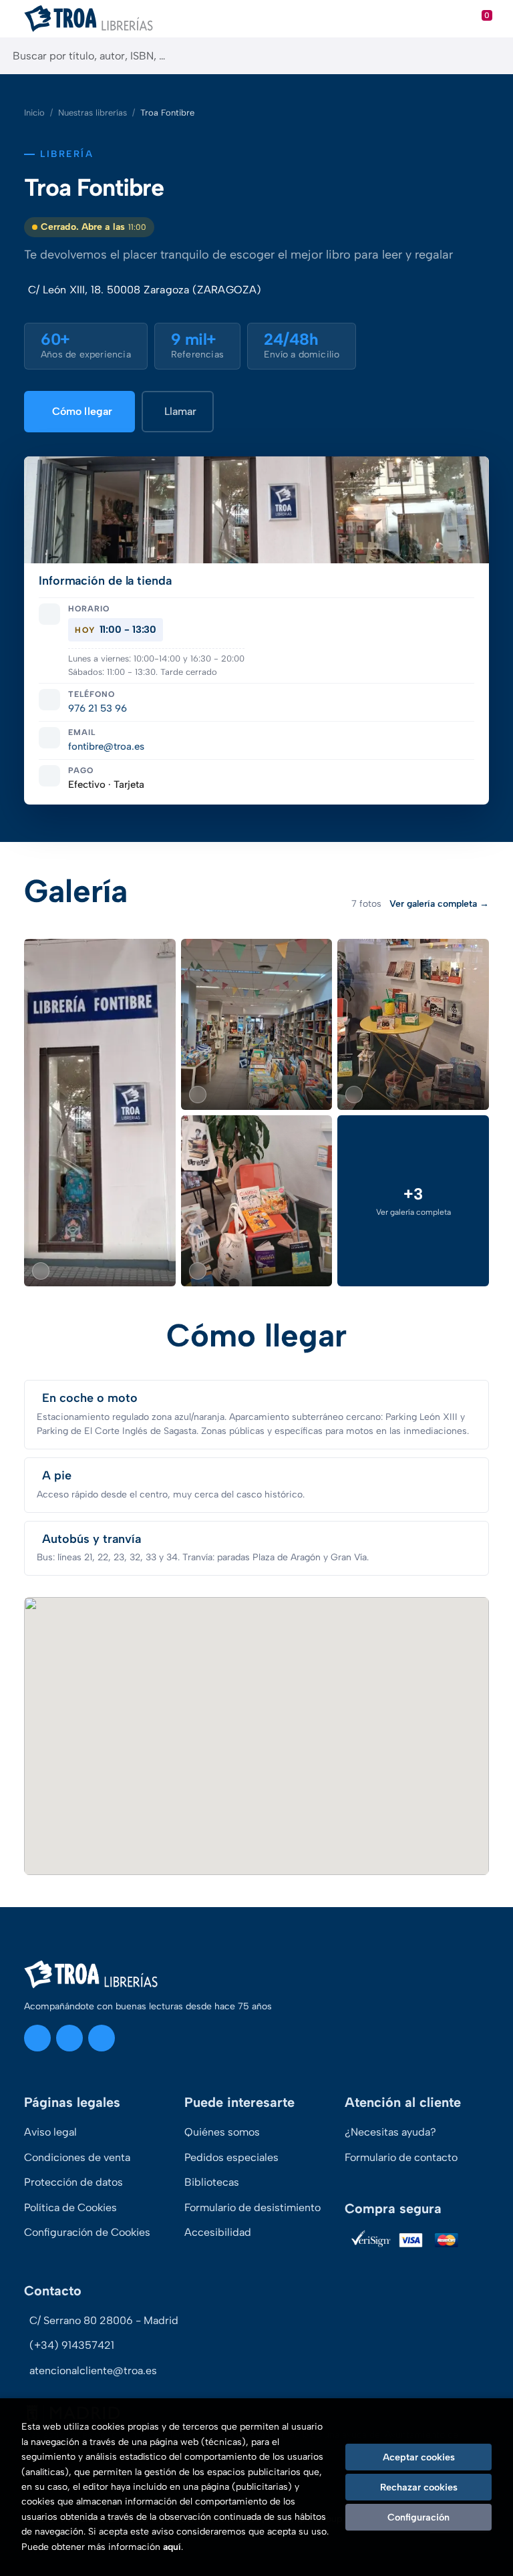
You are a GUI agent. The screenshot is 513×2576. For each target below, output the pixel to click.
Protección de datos (73, 2182)
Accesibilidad (218, 2232)
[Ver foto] (100, 1113)
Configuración (418, 2517)
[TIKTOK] (102, 2038)
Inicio (34, 113)
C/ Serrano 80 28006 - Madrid (104, 2320)
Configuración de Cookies (87, 2232)
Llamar (180, 411)
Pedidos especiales (231, 2157)
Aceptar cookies (419, 2457)
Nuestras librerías (93, 113)
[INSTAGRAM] (37, 2038)
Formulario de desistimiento (252, 2207)
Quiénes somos (222, 2132)
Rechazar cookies (419, 2487)
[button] (413, 1201)
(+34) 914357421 (72, 2345)
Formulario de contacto (401, 2157)
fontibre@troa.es (106, 746)
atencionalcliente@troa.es (93, 2371)
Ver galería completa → (439, 904)
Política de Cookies (70, 2207)
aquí (172, 2547)
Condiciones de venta (77, 2157)
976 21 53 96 (98, 708)
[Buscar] (491, 56)
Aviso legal (50, 2132)
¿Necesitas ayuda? (390, 2132)
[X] (69, 2038)
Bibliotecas (212, 2182)
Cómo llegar (82, 411)
